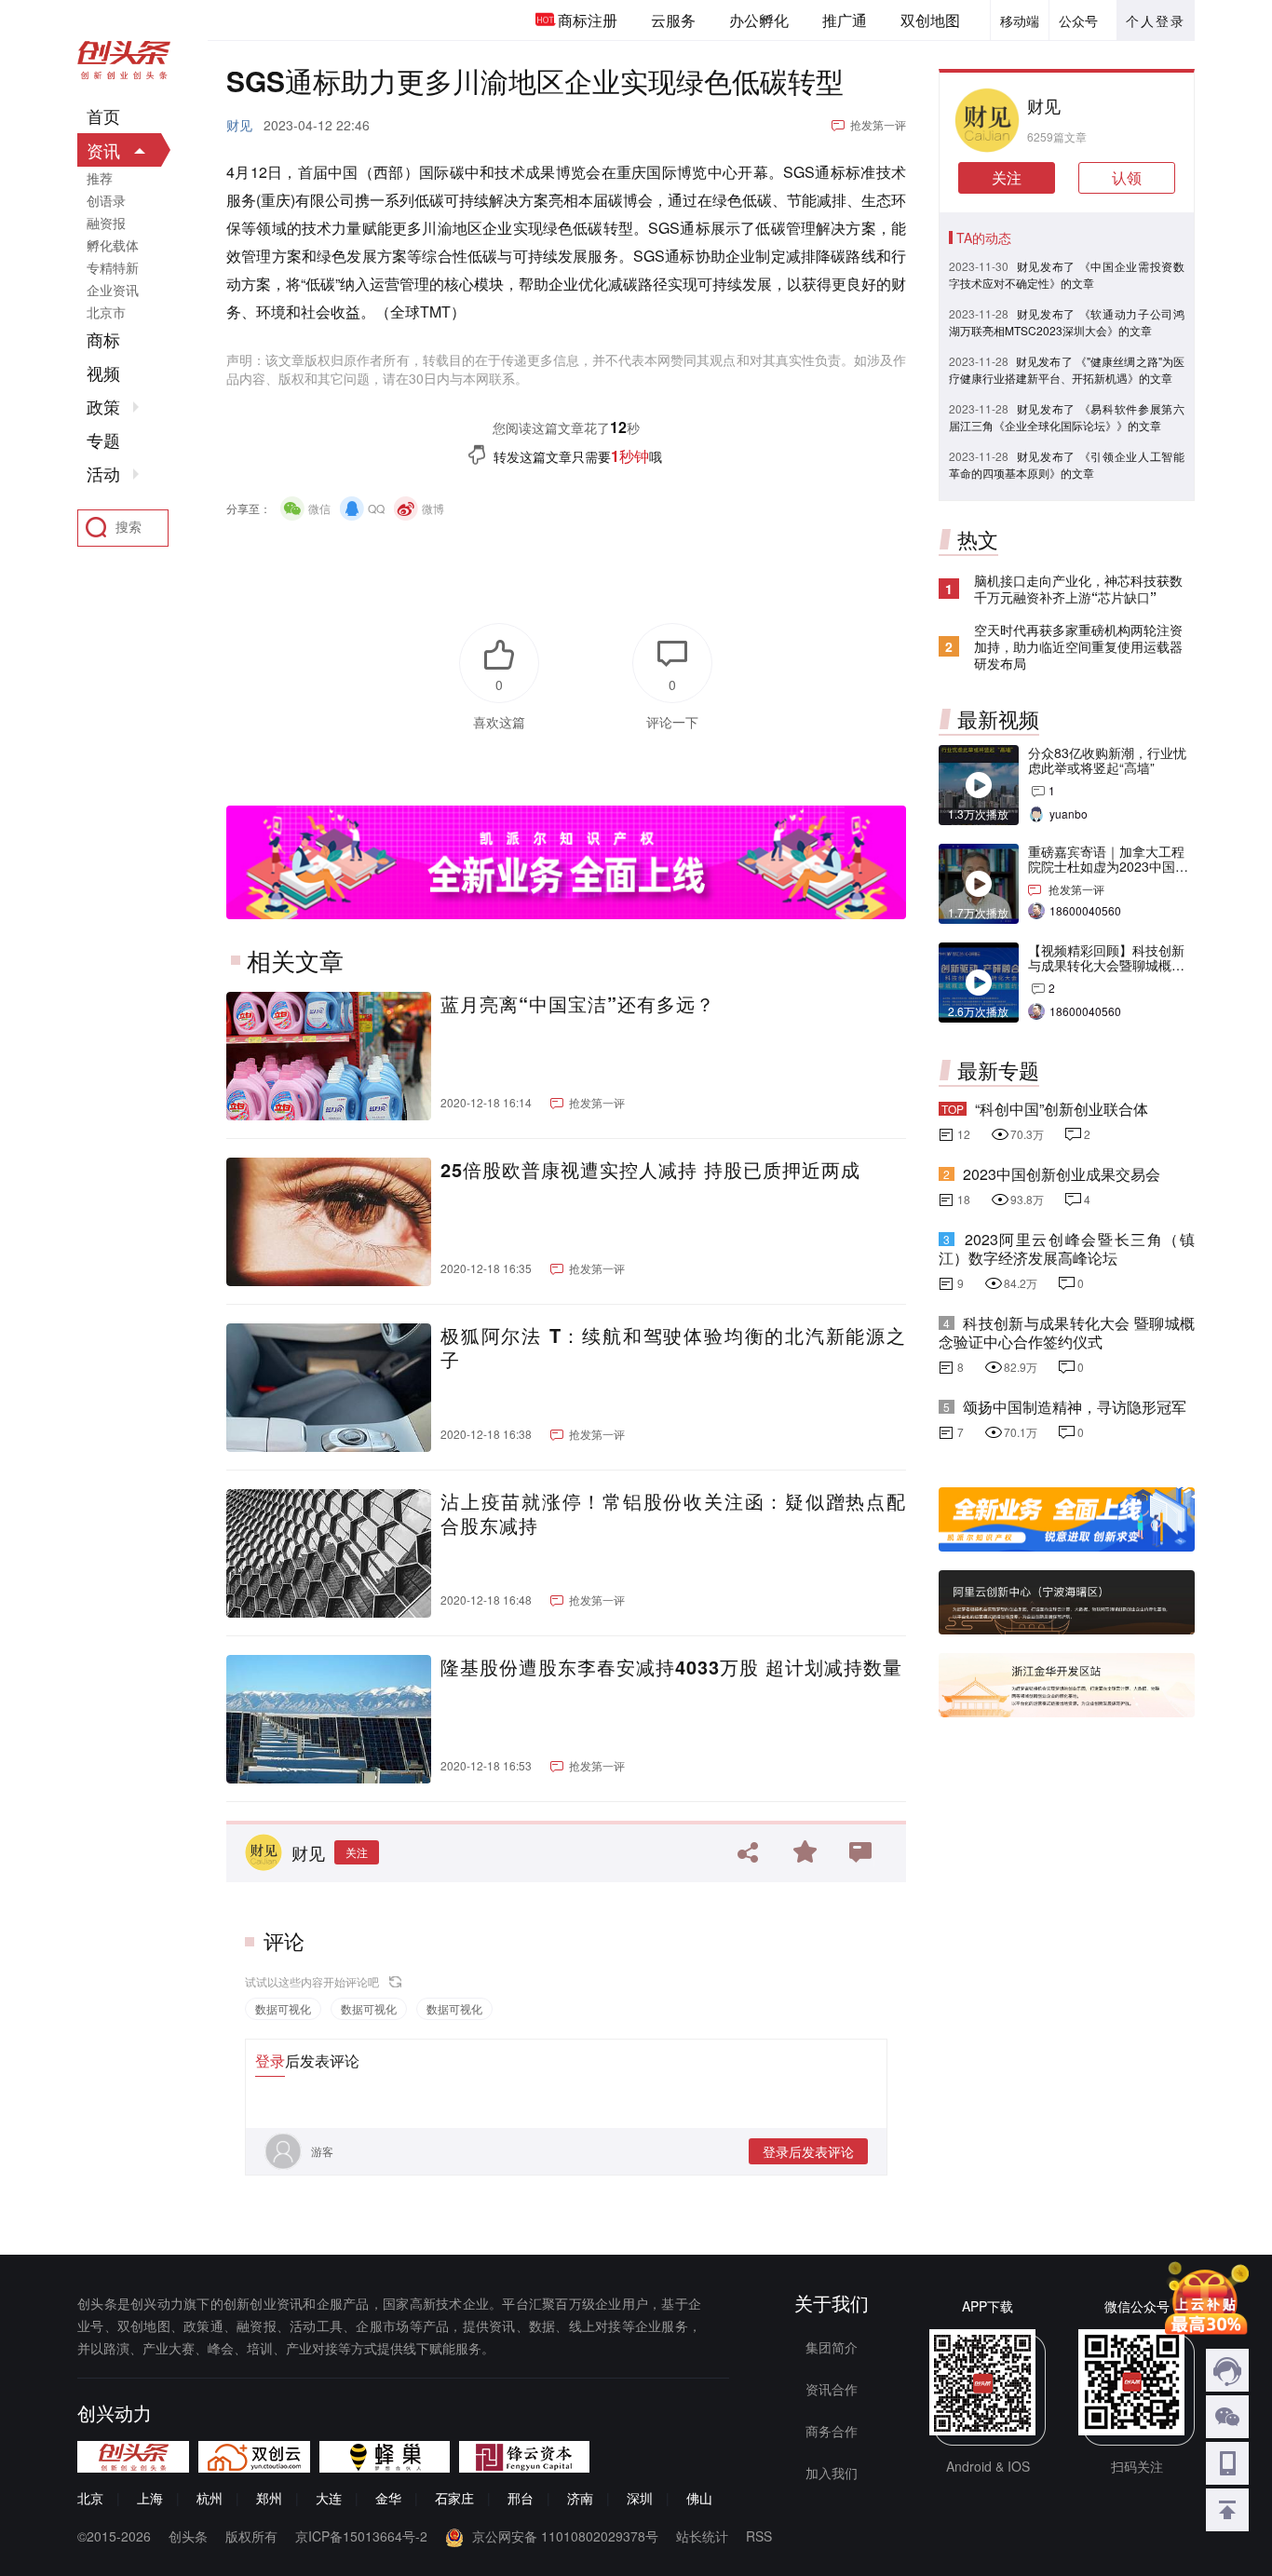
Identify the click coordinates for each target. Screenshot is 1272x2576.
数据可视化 (283, 2008)
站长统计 (702, 2536)
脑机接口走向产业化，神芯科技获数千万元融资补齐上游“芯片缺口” (1078, 589)
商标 (103, 340)
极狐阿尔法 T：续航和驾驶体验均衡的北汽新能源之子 (673, 1348)
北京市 (106, 312)
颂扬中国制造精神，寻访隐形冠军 (1075, 1407)
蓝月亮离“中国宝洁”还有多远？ (578, 1004)
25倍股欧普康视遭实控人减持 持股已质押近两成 (650, 1170)
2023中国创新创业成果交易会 (1062, 1174)
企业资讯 (113, 290)
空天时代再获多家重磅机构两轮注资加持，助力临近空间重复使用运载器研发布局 (1078, 646)
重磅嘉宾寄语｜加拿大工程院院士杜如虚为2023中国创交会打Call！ (1108, 866)
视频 (103, 373)
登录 (270, 2061)
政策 (103, 407)
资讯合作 (832, 2389)
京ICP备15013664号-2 (361, 2536)
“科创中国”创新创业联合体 (1062, 1109)
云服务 (673, 20)
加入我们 (832, 2473)
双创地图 (930, 20)
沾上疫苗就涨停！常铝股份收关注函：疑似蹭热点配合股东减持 (673, 1513)
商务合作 (832, 2431)
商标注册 (588, 20)
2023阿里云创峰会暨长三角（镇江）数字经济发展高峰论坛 (1067, 1248)
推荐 (100, 178)
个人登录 (1156, 20)
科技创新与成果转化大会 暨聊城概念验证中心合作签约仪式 (1067, 1332)
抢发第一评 (878, 124)
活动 (103, 474)
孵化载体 (113, 245)
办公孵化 (759, 20)
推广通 (845, 20)
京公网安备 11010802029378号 (565, 2536)
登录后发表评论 (808, 2151)
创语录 (106, 200)
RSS (759, 2536)
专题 (103, 441)
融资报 (106, 223)
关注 (357, 1852)
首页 (103, 116)
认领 (1127, 177)
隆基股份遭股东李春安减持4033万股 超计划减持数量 (671, 1667)
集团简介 (832, 2347)
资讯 (103, 150)
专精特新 (113, 267)
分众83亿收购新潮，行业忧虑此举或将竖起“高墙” (1107, 760)
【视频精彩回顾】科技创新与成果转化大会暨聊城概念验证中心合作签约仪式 (1106, 965)
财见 (239, 125)
